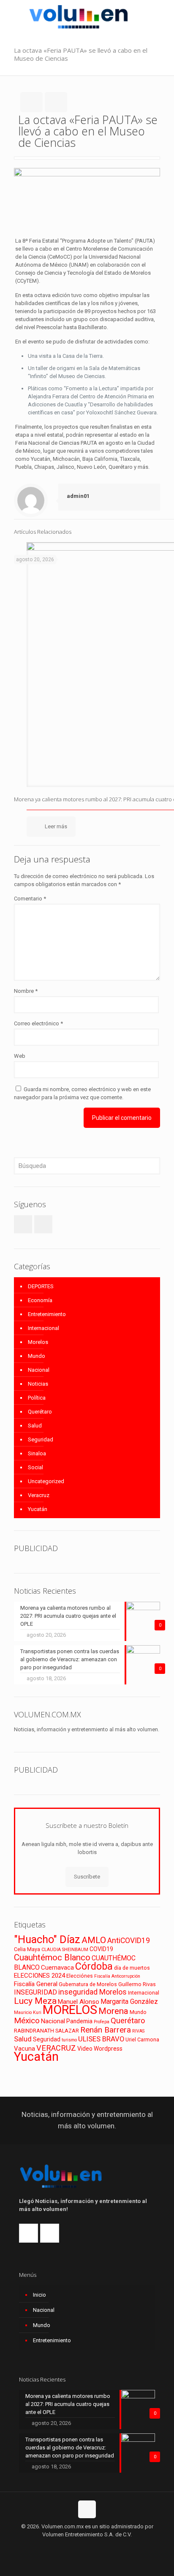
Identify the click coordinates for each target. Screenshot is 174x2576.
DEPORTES (41, 1286)
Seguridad (41, 1439)
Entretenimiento (47, 1314)
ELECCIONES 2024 (39, 1976)
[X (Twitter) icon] (87, 2546)
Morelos (38, 1342)
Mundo (37, 1356)
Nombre (26, 991)
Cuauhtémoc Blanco (52, 1957)
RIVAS (138, 2031)
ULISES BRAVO (101, 2039)
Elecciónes (80, 1976)
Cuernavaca (57, 1968)
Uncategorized (46, 1481)
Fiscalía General (36, 1984)
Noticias (38, 1384)
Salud (35, 1426)
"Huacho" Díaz (47, 1939)
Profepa (102, 2022)
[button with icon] (23, 1224)
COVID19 (101, 1949)
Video (85, 2049)
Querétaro (40, 1412)
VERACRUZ (56, 2048)
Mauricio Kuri (28, 2012)
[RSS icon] (96, 2546)
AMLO (94, 1940)
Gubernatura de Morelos (88, 1984)
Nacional (39, 1370)
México (27, 2021)
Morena (113, 2011)
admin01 (78, 496)
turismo (69, 2040)
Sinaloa (37, 1453)
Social (35, 1467)
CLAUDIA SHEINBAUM (65, 1950)
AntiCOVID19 (129, 1941)
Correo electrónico (38, 1023)
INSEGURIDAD (35, 1992)
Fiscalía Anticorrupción (117, 1976)
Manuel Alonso (79, 2002)
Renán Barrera (106, 2030)
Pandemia (79, 2021)
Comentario (30, 899)
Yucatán (38, 1509)
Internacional (43, 1328)
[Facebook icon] (78, 2546)
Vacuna (24, 2049)
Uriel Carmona (142, 2039)
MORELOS (70, 2010)
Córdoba (94, 1966)
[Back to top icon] (87, 2509)
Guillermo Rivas (137, 1984)
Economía (40, 1300)
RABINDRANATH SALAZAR (46, 2031)
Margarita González (129, 2002)
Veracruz (39, 1495)
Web (20, 1056)
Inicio (39, 2295)
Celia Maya (27, 1949)
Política (37, 1398)
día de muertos (132, 1968)
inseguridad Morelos (92, 1992)
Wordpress (108, 2049)
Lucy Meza (35, 2001)
